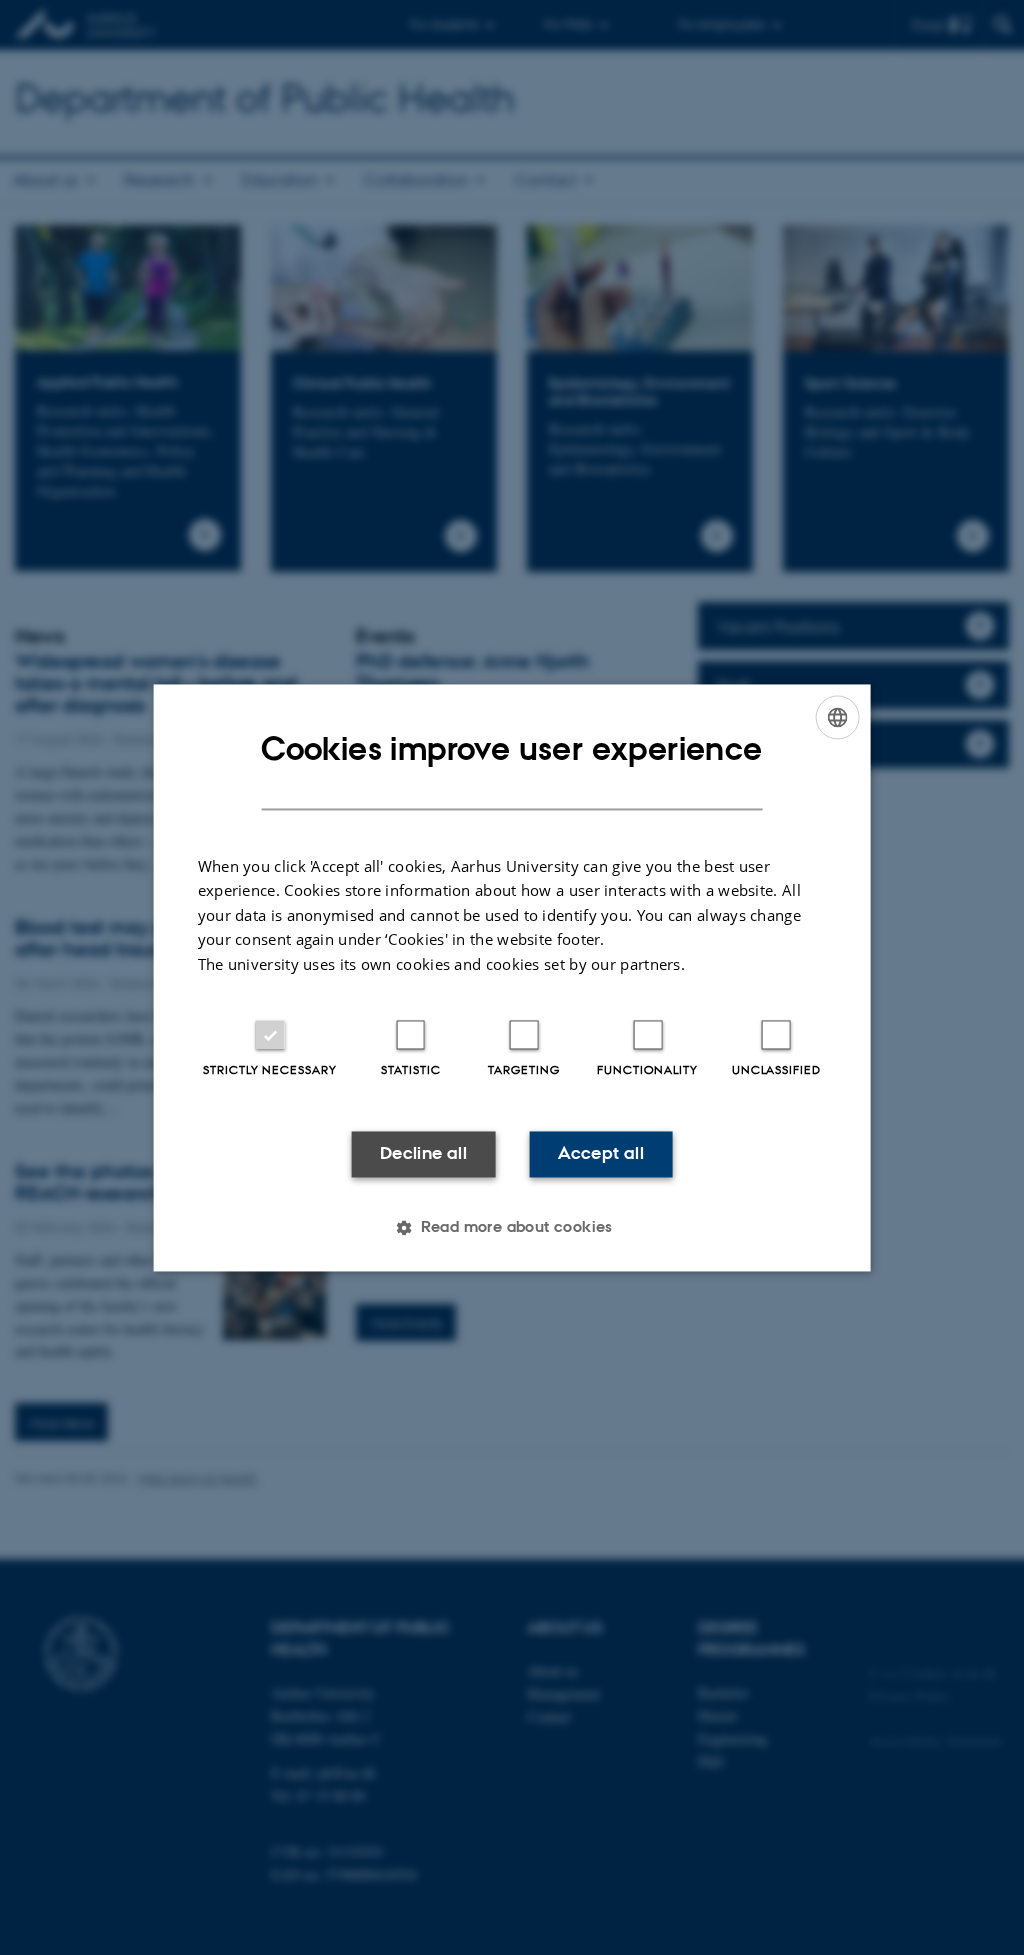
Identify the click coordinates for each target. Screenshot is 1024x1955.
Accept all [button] (601, 1154)
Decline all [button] (423, 1154)
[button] (512, 1227)
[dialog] (512, 977)
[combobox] (837, 717)
